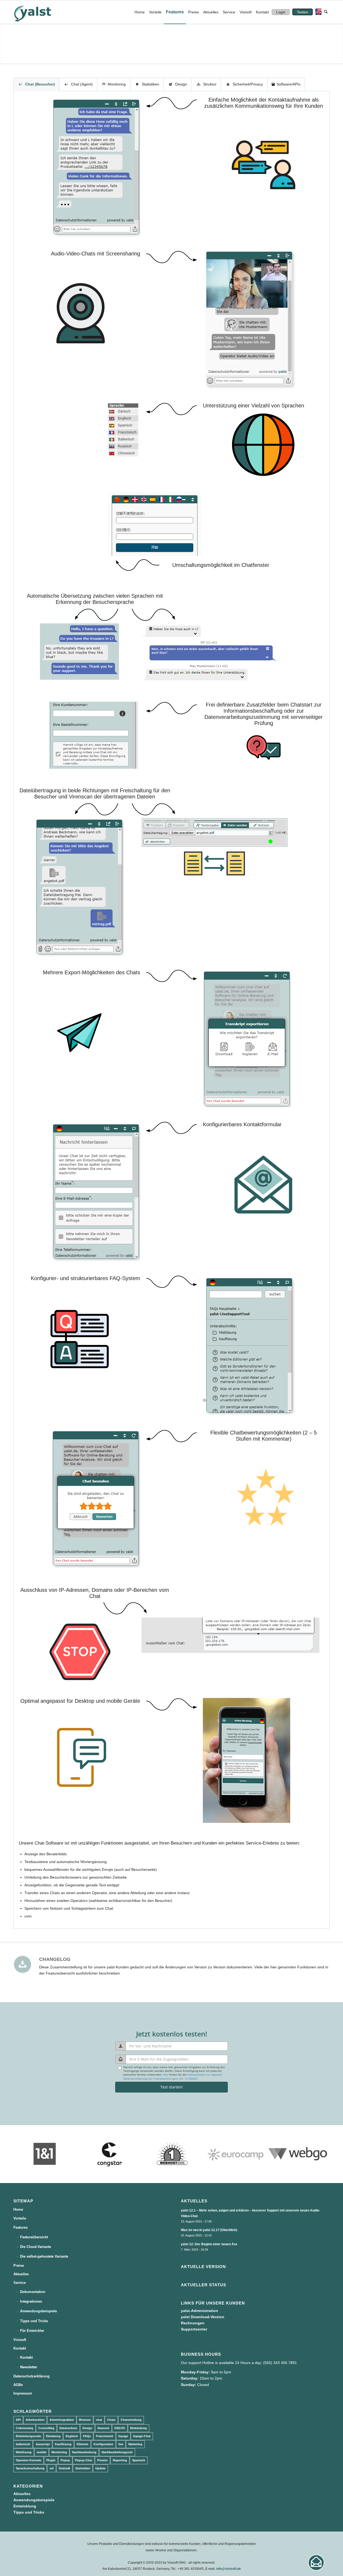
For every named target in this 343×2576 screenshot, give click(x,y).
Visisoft (20, 2340)
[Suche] (326, 12)
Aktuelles (21, 2274)
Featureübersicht (34, 2237)
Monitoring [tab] (117, 84)
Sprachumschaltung (30, 2468)
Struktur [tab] (210, 84)
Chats (111, 2420)
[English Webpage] (317, 12)
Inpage (123, 2436)
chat (99, 2420)
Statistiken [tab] (150, 84)
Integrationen (31, 2301)
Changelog (55, 1959)
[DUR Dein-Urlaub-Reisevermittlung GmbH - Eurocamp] (235, 2154)
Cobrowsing (25, 2428)
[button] (316, 2563)
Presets (102, 2460)
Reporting (120, 2460)
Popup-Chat (84, 2460)
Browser (85, 2420)
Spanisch (139, 2460)
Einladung (53, 2436)
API (18, 2420)
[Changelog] (23, 1964)
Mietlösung (24, 2452)
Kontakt (20, 2348)
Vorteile (20, 2218)
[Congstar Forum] (108, 2154)
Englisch (72, 2436)
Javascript (43, 2444)
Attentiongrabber (62, 2420)
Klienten (83, 2444)
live (121, 2444)
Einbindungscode (28, 2436)
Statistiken (83, 2468)
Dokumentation (33, 2292)
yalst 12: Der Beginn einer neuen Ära (209, 2244)
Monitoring (59, 2452)
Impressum (23, 2393)
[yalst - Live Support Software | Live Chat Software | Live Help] (39, 12)
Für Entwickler (32, 2331)
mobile (42, 2452)
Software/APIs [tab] (288, 84)
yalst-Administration (200, 2311)
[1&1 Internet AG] (45, 2154)
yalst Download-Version (203, 2317)
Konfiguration (103, 2444)
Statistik (64, 2468)
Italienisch (23, 2444)
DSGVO (120, 2428)
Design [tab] (181, 84)
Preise (19, 2265)
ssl (52, 2468)
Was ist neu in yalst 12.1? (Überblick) (209, 2230)
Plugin (51, 2460)
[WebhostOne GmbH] (171, 2154)
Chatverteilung (131, 2420)
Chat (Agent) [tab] (82, 84)
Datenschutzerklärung (31, 2376)
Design (87, 2428)
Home (18, 2209)
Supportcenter (194, 2329)
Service (20, 2283)
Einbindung (139, 2428)
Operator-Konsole (29, 2460)
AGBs (18, 2385)
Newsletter (29, 2367)
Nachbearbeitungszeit (117, 2452)
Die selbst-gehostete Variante (44, 2256)
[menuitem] (140, 12)
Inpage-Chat (142, 2436)
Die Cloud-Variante (36, 2247)
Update (100, 2468)
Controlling (46, 2428)
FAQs (87, 2436)
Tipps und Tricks (34, 2321)
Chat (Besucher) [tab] (40, 84)
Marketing (135, 2444)
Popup (65, 2460)
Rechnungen (193, 2323)
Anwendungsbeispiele (38, 2311)
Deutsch (103, 2428)
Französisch (105, 2436)
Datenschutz (68, 2428)
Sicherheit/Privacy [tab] (248, 84)
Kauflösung (63, 2444)
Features (20, 2227)
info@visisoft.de (229, 2569)
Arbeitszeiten (35, 2420)
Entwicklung (25, 2506)
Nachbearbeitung (84, 2452)
